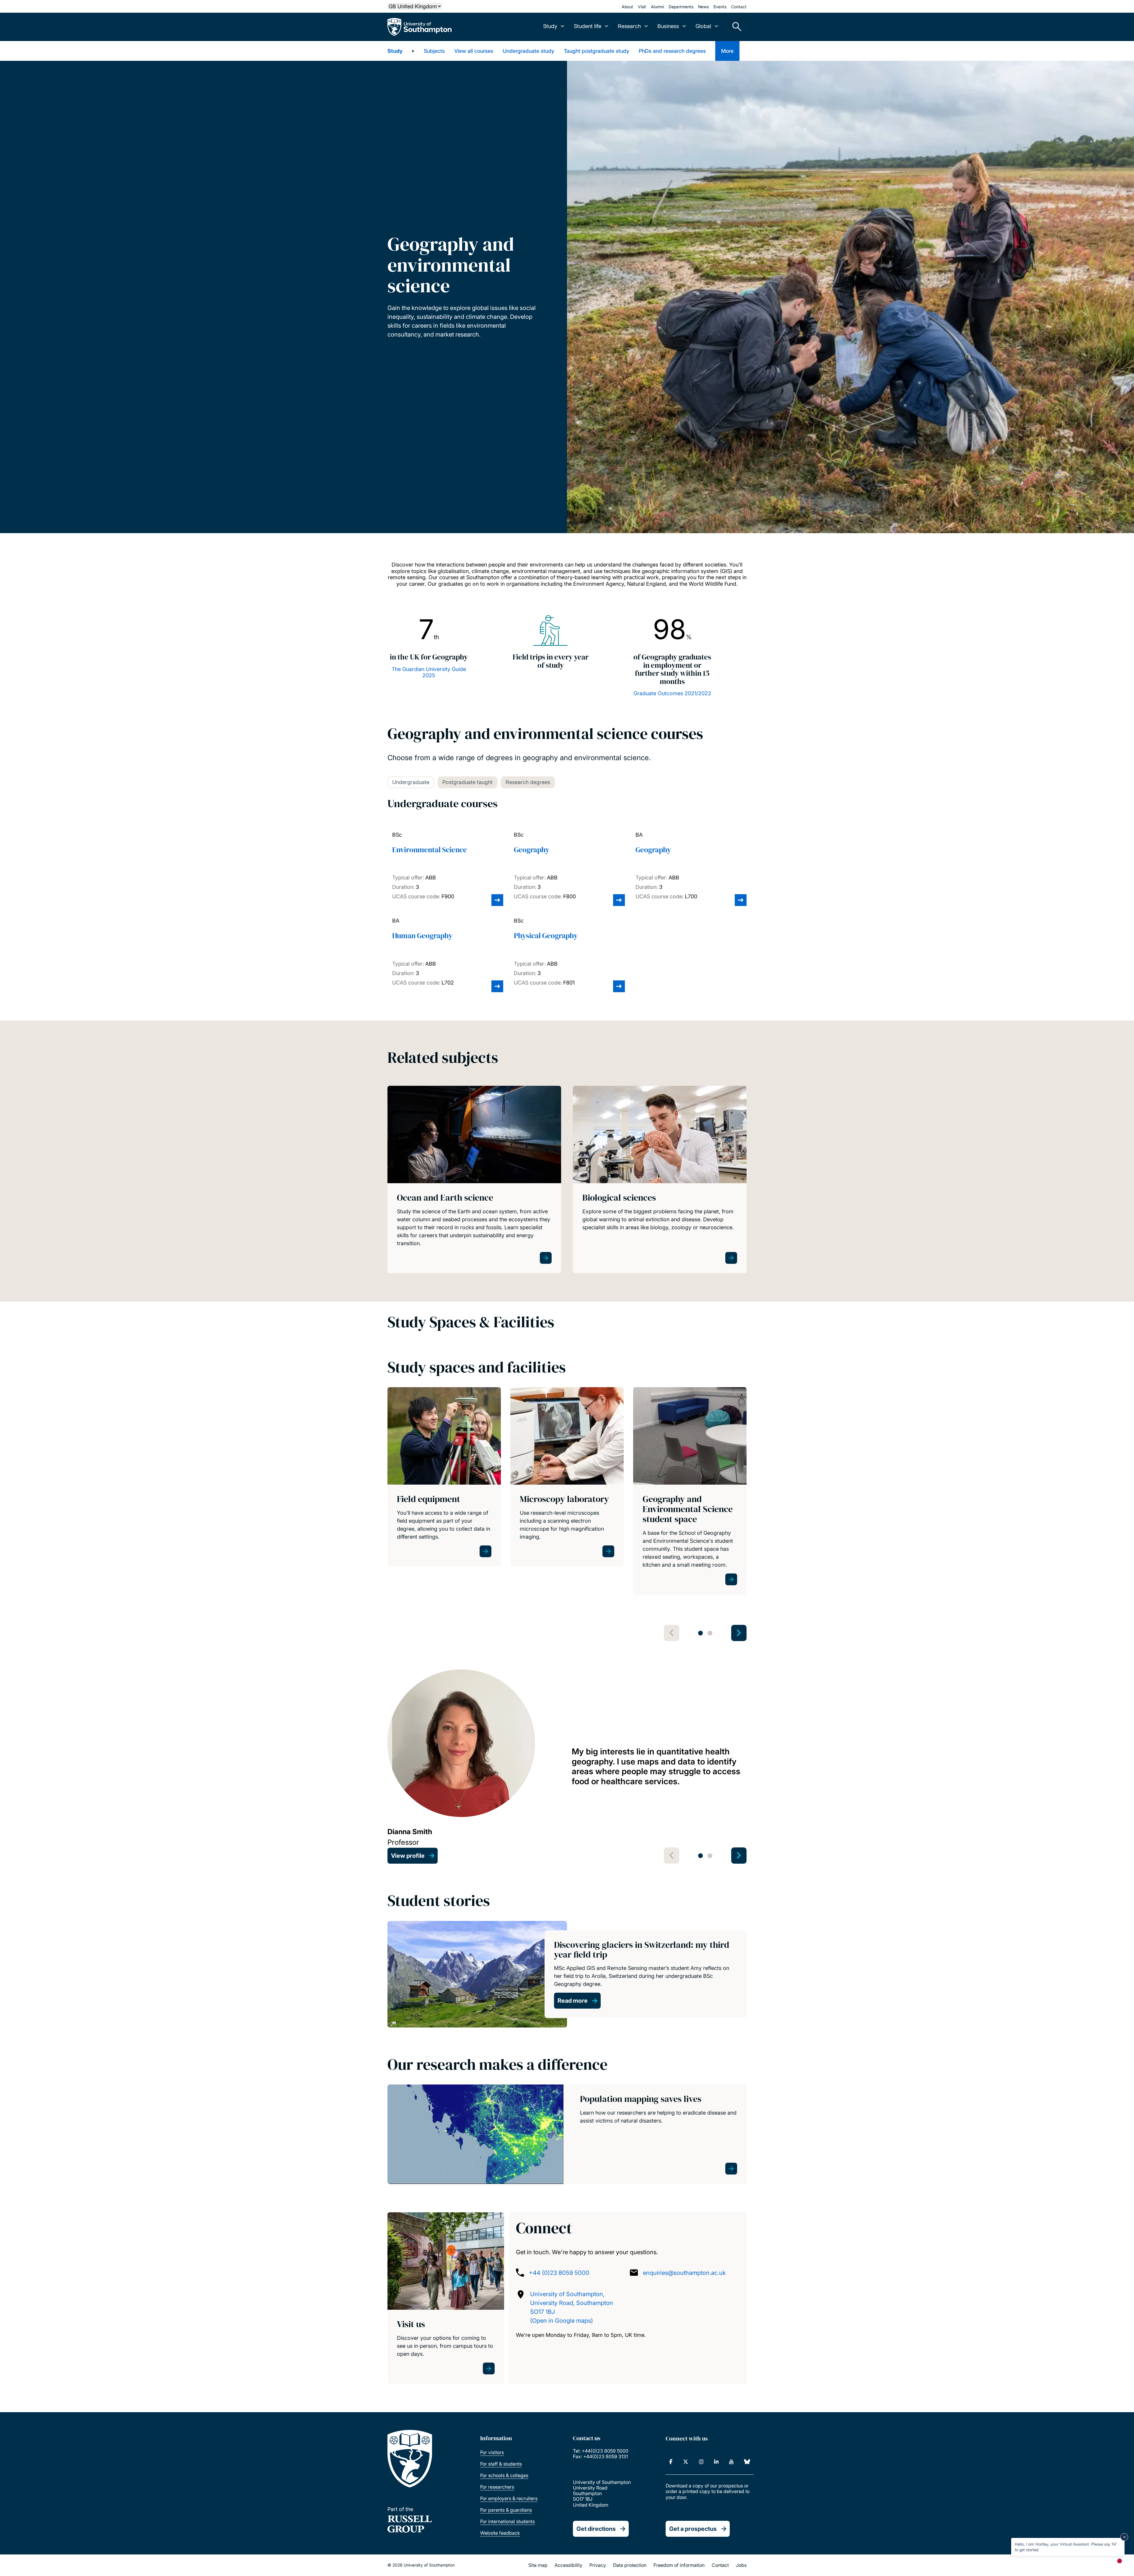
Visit (642, 7)
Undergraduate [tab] (411, 782)
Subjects (434, 51)
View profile (408, 1856)
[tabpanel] (444, 1499)
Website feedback (500, 2533)
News (703, 7)
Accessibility (568, 2565)
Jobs (741, 2565)
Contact (739, 7)
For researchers (497, 2487)
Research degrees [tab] (528, 782)
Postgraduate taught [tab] (467, 782)
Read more (573, 2001)
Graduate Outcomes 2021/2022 (672, 693)
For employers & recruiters (509, 2498)
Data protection (630, 2565)
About (627, 7)
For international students (507, 2521)
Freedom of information (679, 2565)
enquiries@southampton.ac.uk (684, 2273)
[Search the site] (735, 27)
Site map (538, 2565)
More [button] (727, 51)
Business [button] (668, 26)
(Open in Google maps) (562, 2321)
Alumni (657, 7)
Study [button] (550, 26)
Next (739, 1633)
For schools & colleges (504, 2475)
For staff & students (501, 2464)
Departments (681, 7)
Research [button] (629, 26)
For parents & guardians (506, 2510)
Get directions (596, 2529)
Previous (672, 1633)
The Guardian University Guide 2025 (429, 672)
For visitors (492, 2452)
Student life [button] (588, 26)
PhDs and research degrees (672, 51)
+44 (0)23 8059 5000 (559, 2273)
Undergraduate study (528, 51)
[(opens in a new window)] (671, 2462)
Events (720, 7)
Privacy (598, 2565)
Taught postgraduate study (597, 51)
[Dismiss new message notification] (1124, 2537)
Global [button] (703, 26)
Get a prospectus (693, 2529)
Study (395, 51)
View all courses (474, 51)
